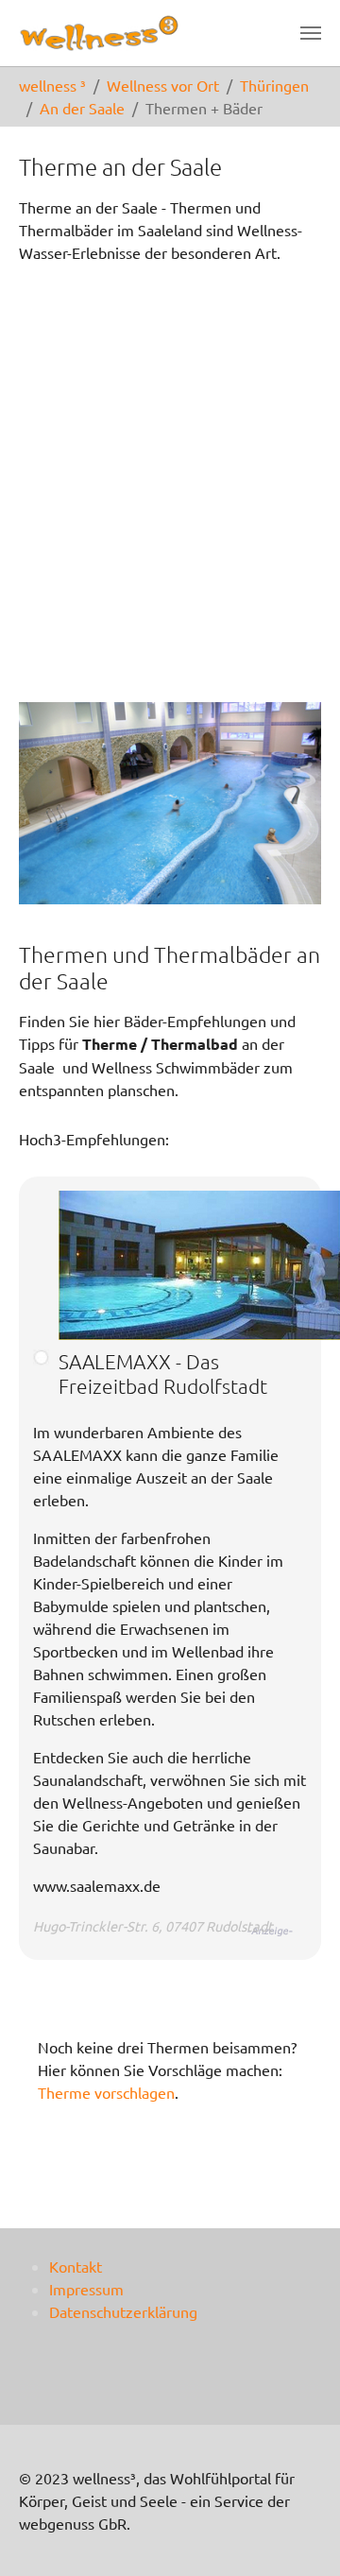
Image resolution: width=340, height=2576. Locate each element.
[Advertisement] (170, 470)
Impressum (86, 2289)
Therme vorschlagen (106, 2092)
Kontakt (76, 2266)
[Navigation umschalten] (311, 33)
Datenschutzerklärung (123, 2311)
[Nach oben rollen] (298, 2534)
